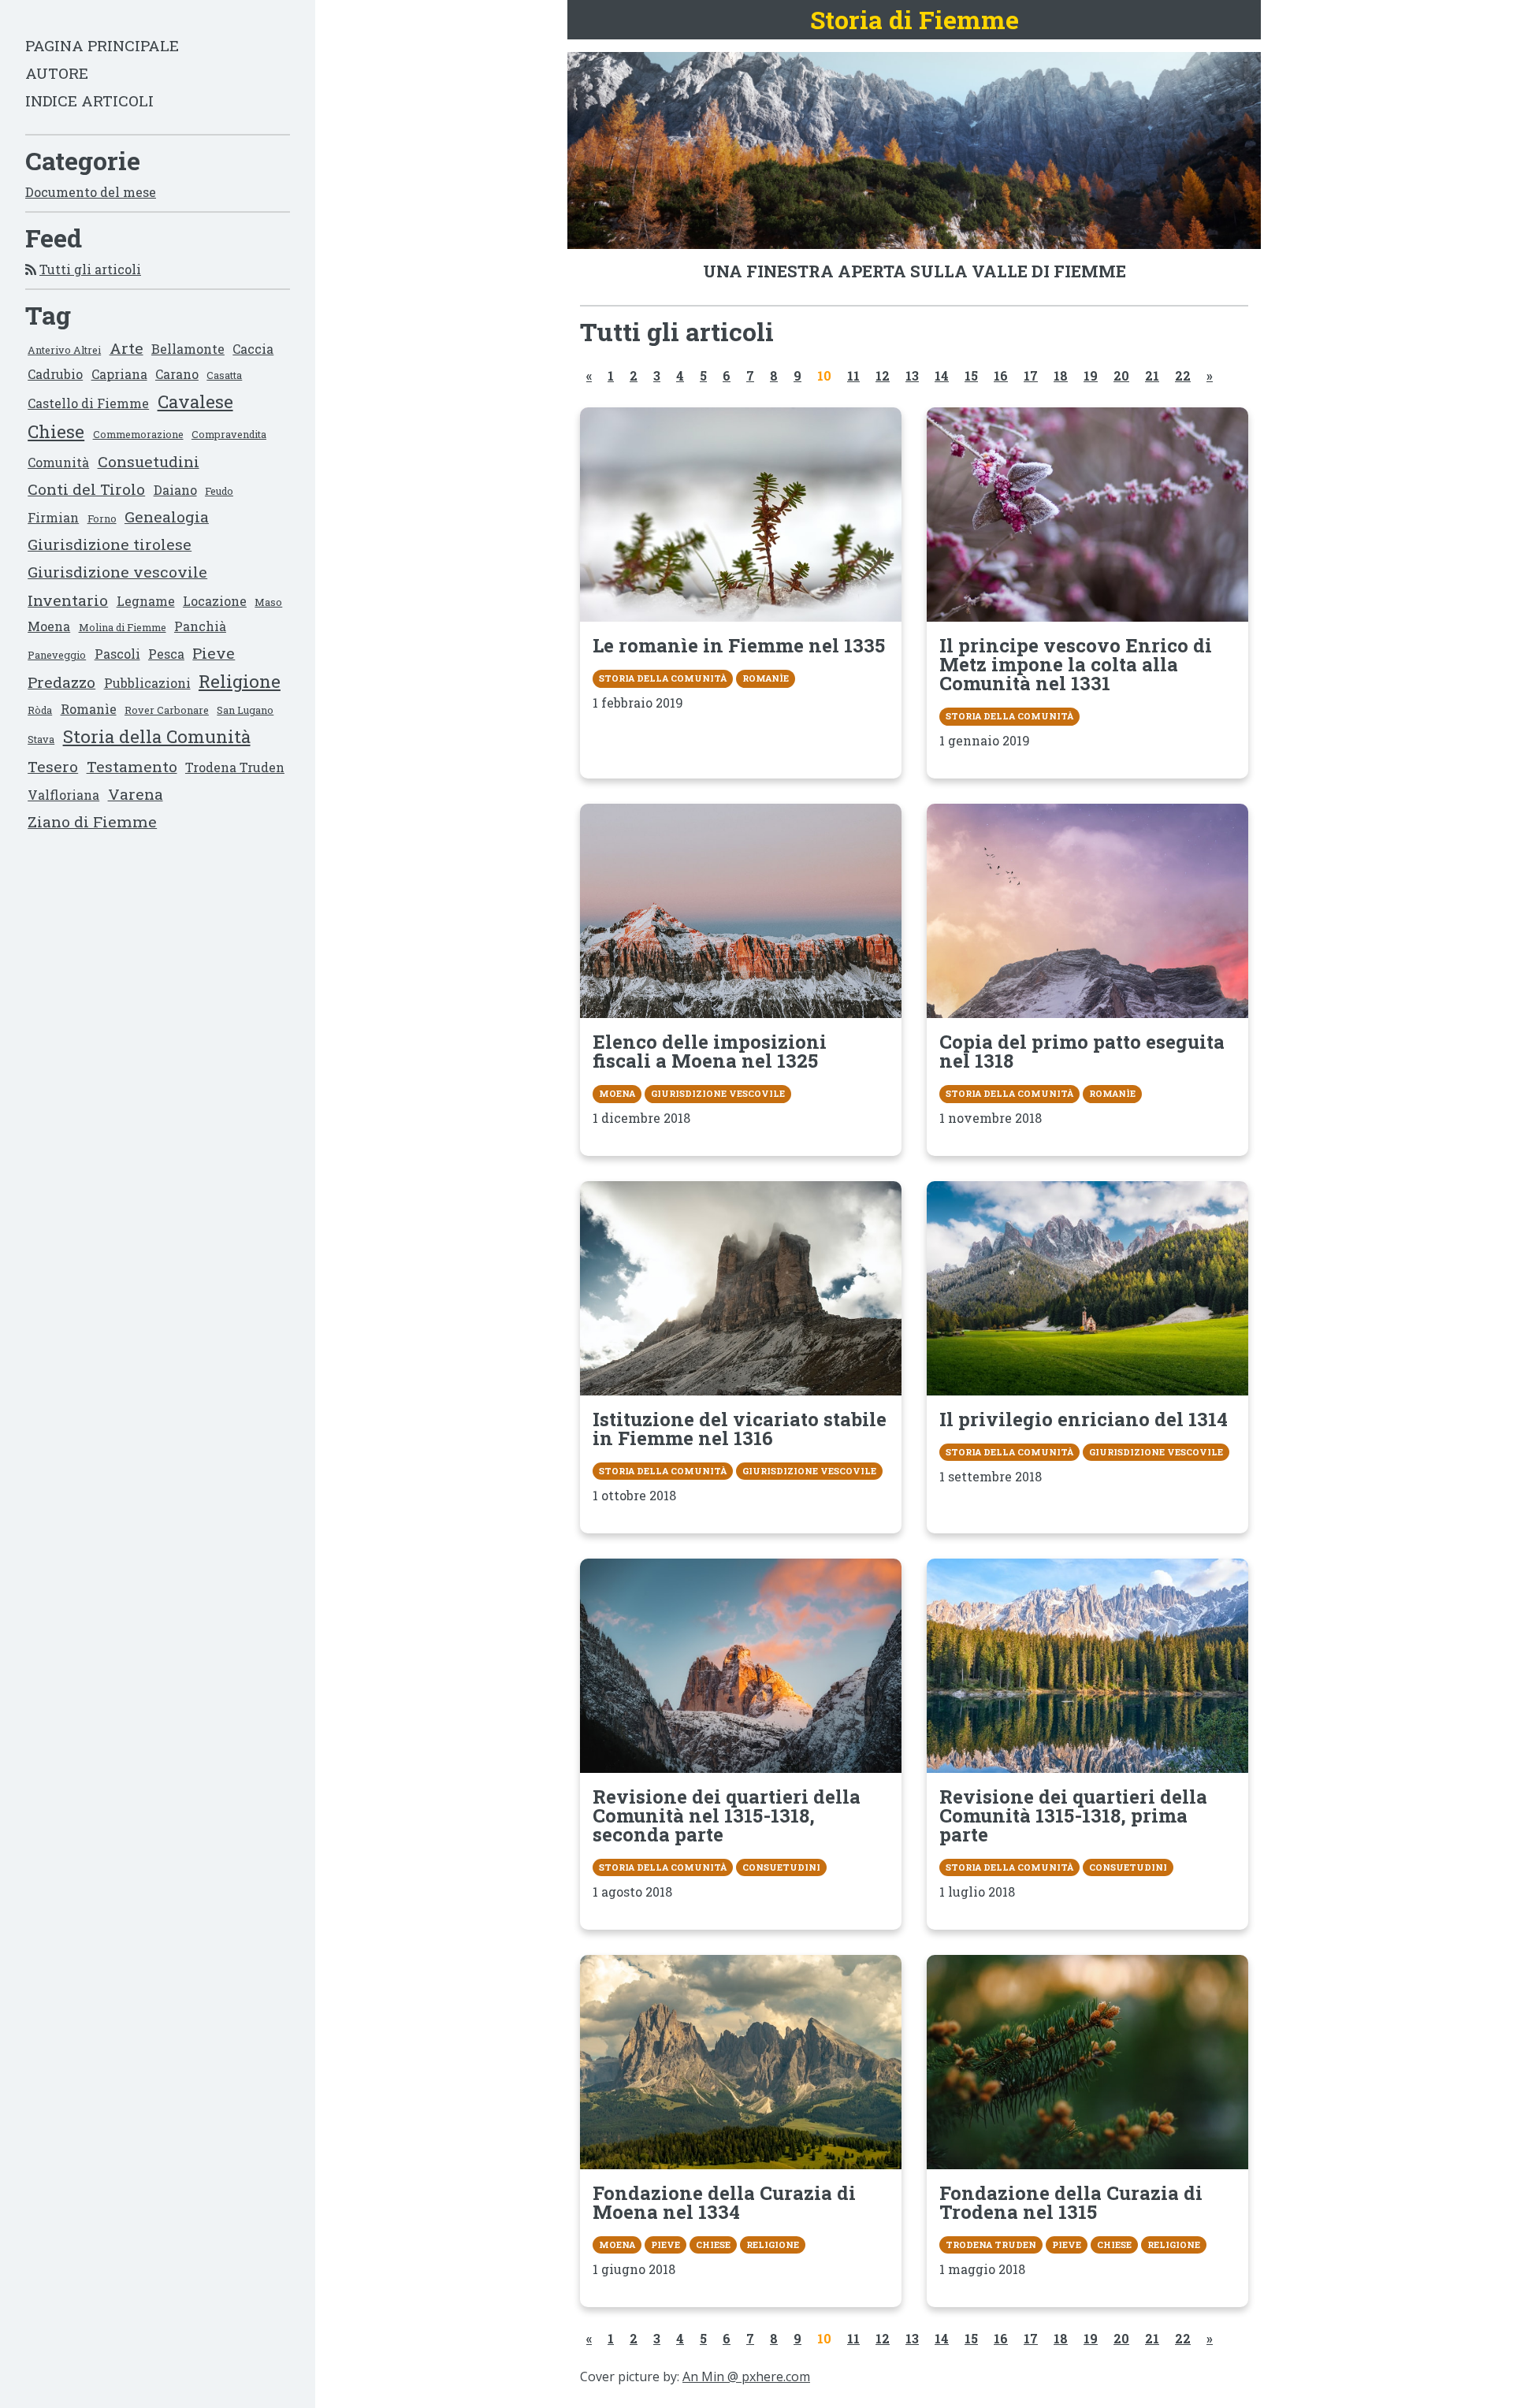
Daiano (175, 490)
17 (1031, 375)
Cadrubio (55, 374)
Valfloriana (63, 795)
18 (1061, 375)
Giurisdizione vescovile (117, 572)
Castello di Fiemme (88, 403)
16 (1001, 375)
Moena (49, 626)
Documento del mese (91, 192)
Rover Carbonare (167, 710)
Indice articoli (89, 100)
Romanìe (89, 709)
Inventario (68, 600)
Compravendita (229, 434)
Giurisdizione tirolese (110, 544)
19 (1091, 375)
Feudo (219, 491)
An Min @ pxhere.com (746, 2376)
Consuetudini (149, 461)
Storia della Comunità (157, 736)
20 (1121, 375)
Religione (240, 681)
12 (883, 375)
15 (971, 375)
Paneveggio (57, 655)
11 (853, 375)
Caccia (253, 349)
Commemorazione (138, 434)
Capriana (119, 374)
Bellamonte (188, 349)
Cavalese (195, 401)
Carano (177, 374)
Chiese (56, 431)
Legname (146, 601)
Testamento (132, 766)
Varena (136, 794)
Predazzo (61, 682)
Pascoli (117, 654)
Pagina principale (102, 45)
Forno (102, 518)
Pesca (166, 654)
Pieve (214, 653)
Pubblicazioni (147, 683)
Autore (57, 73)
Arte (126, 348)
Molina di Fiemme (123, 627)
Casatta (224, 375)
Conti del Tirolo (86, 489)
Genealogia (167, 517)
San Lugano (245, 710)
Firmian (53, 517)
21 (1152, 375)
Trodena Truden (235, 767)
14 (942, 375)
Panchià (200, 626)
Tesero (53, 766)
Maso (268, 602)
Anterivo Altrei (64, 350)
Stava (41, 739)
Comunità (58, 462)
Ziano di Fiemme (92, 821)
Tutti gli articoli (90, 269)
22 (1183, 375)
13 (912, 375)
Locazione (215, 601)
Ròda (40, 710)
